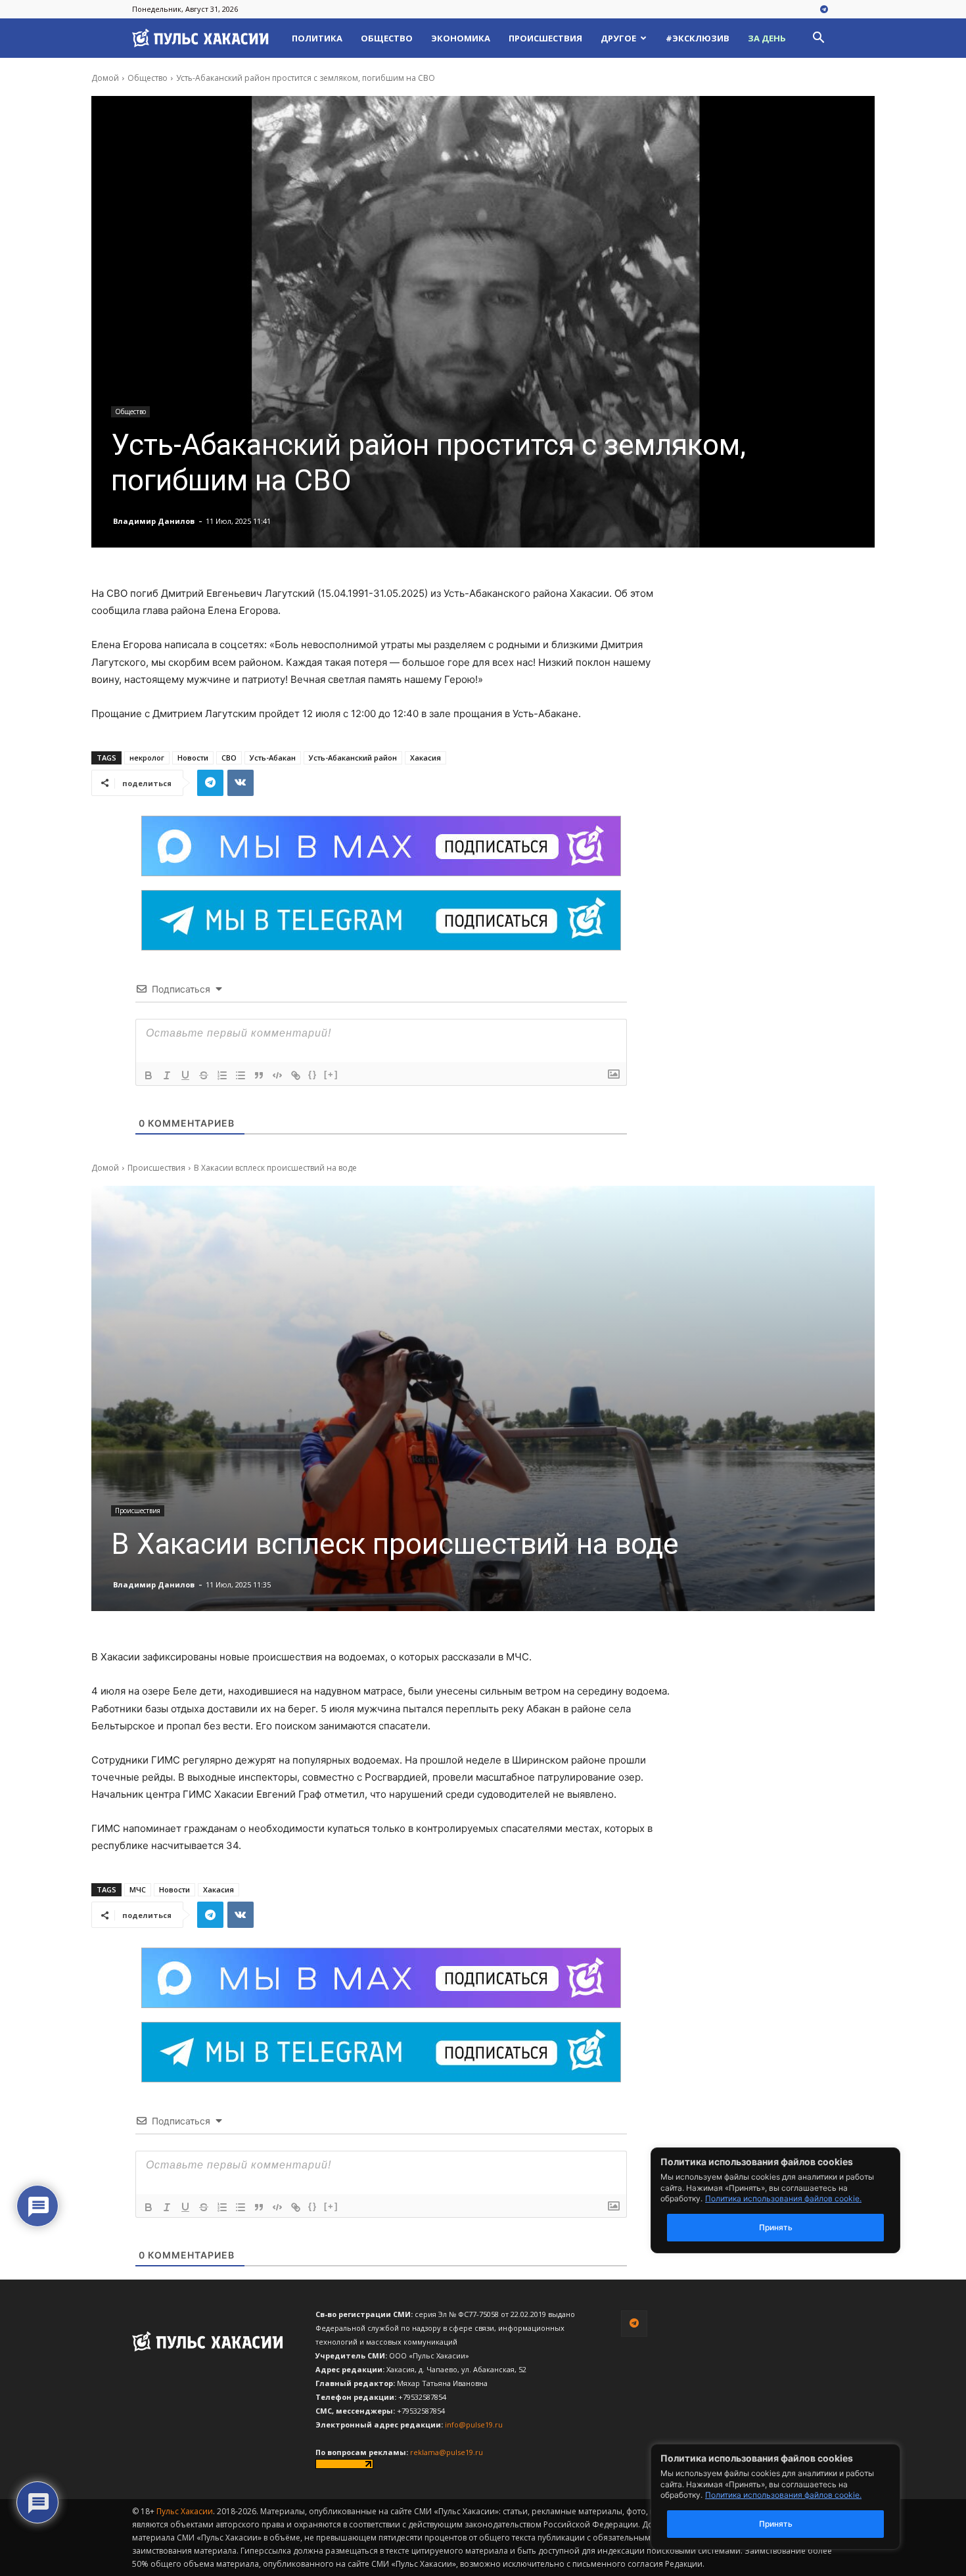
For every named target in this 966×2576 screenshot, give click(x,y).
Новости (193, 758)
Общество (387, 38)
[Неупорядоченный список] (241, 1075)
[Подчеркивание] (185, 1075)
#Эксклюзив (698, 38)
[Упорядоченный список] (222, 1075)
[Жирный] (149, 1075)
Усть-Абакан (273, 758)
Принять (776, 2524)
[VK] (241, 783)
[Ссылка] (296, 1075)
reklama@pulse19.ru (447, 2452)
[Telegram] (824, 10)
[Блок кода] (277, 1075)
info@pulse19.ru (474, 2424)
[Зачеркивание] (204, 1075)
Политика (317, 38)
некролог (147, 758)
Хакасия (425, 758)
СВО (229, 758)
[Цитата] (259, 1075)
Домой (105, 78)
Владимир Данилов (154, 521)
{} (313, 1074)
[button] (818, 39)
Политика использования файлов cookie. (783, 2495)
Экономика (461, 38)
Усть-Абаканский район (353, 758)
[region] (795, 2497)
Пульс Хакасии (185, 2511)
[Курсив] (167, 1075)
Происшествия (545, 38)
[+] (331, 1074)
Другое (618, 38)
